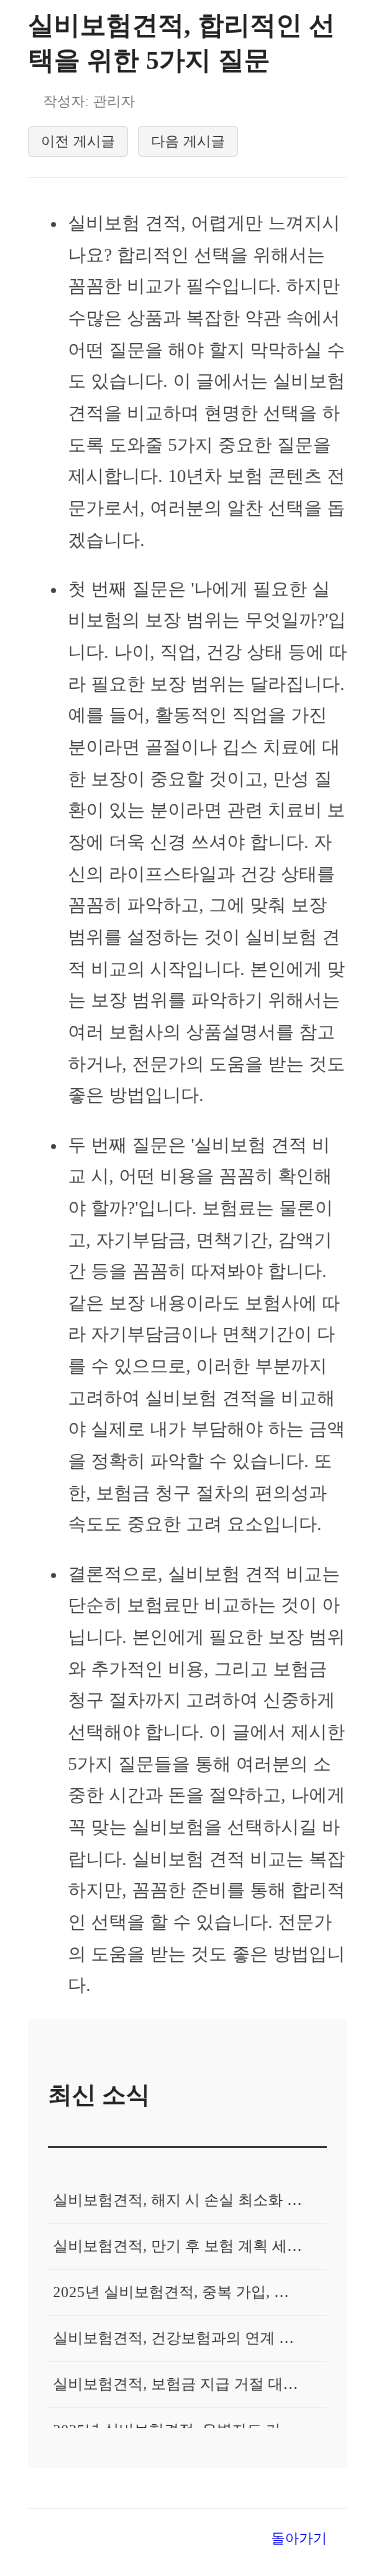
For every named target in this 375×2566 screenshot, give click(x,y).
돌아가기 (299, 2538)
